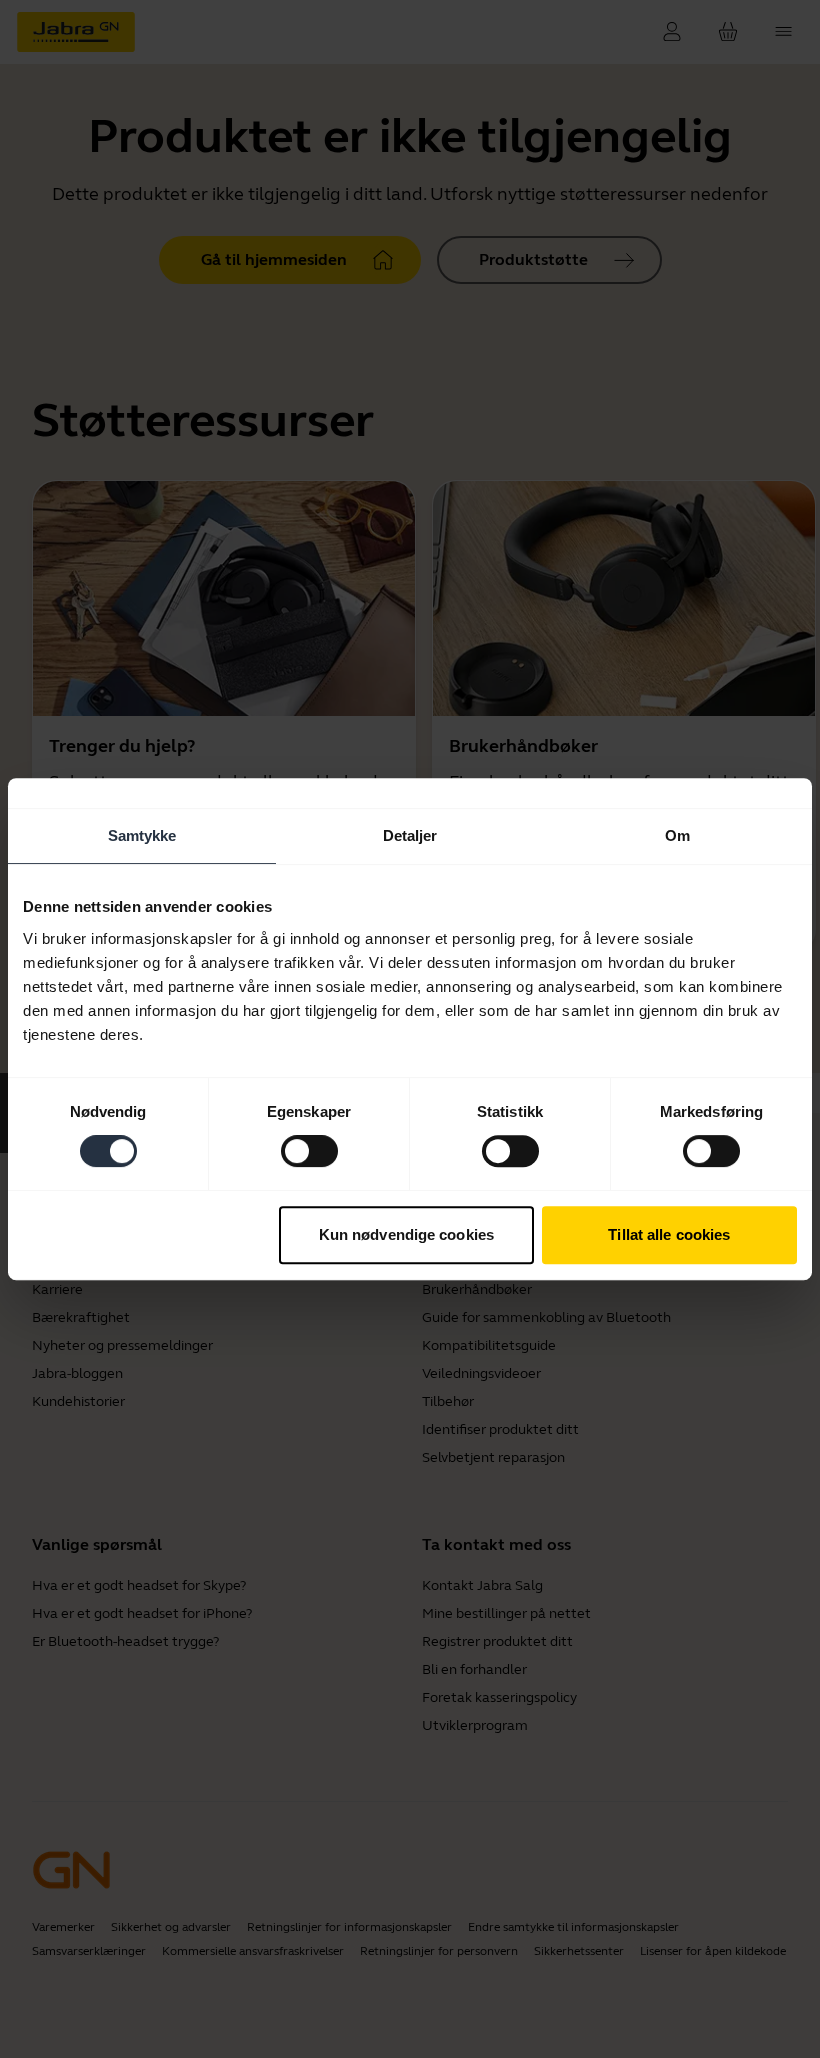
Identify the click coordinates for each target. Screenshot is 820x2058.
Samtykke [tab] (142, 835)
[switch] (309, 1151)
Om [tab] (677, 835)
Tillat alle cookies (669, 1234)
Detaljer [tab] (410, 835)
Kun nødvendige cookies (406, 1234)
